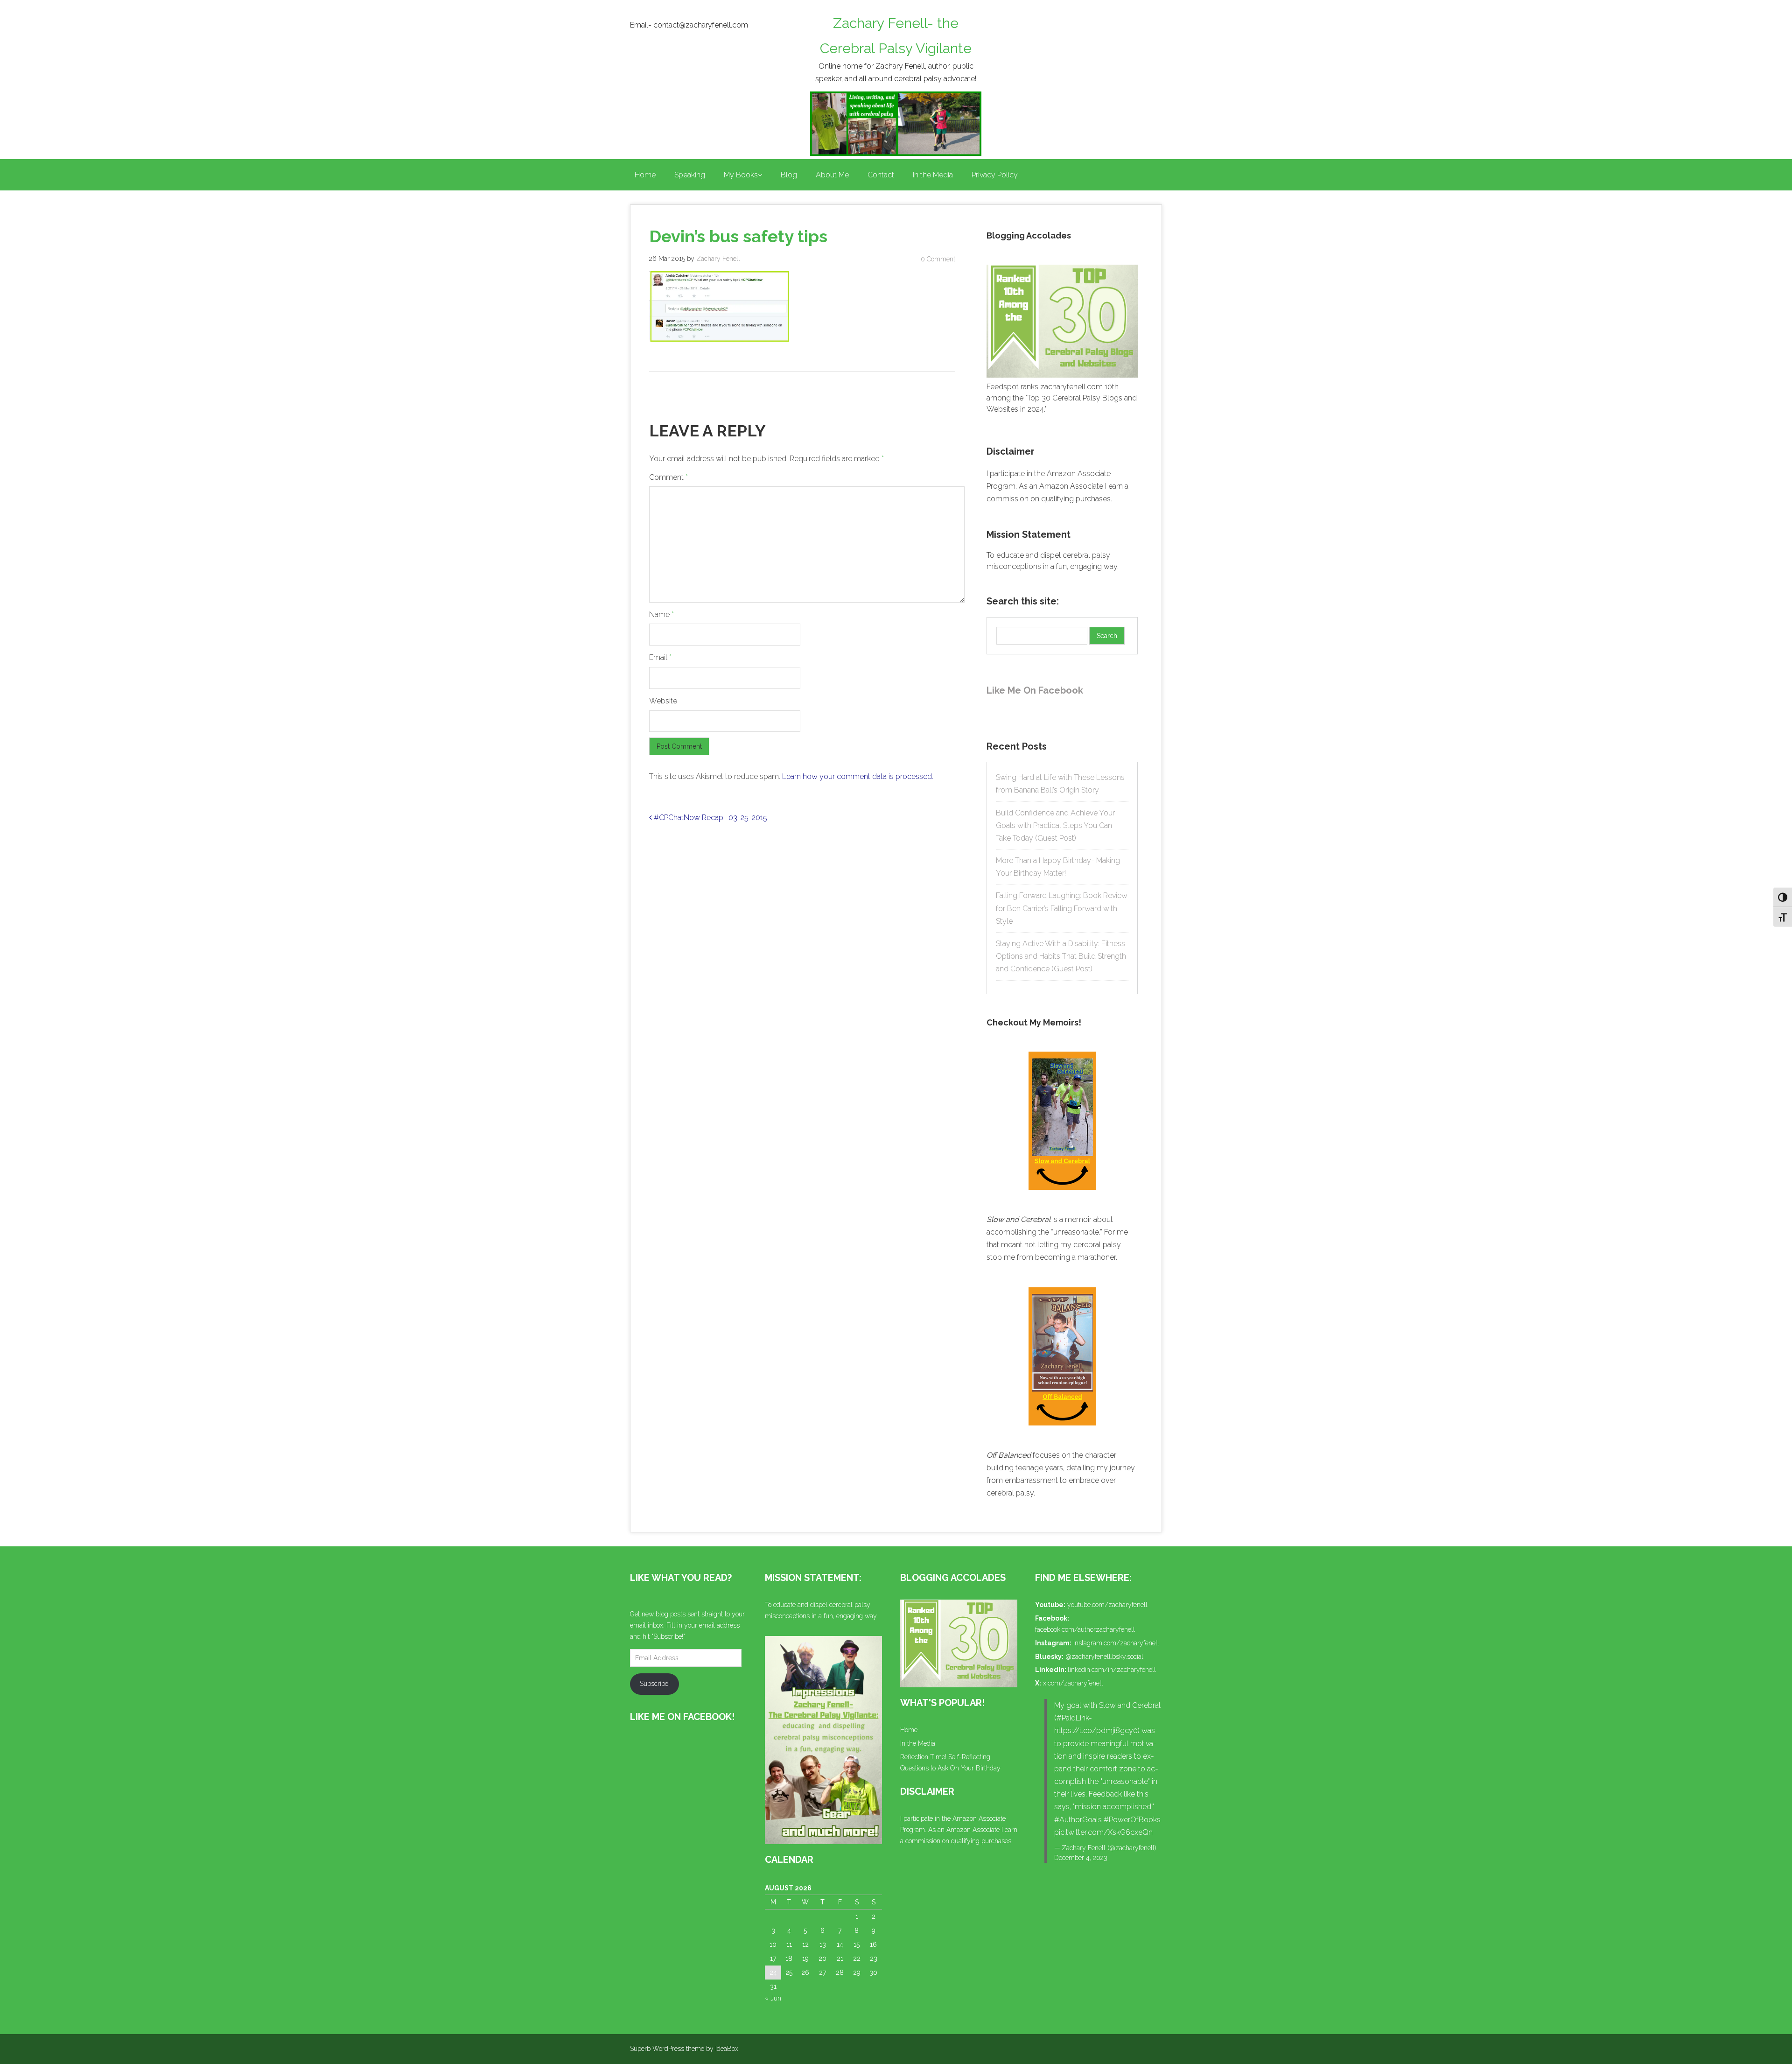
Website (663, 701)
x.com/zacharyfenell (1073, 1683)
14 (840, 1945)
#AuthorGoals (1078, 1820)
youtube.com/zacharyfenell (1107, 1605)
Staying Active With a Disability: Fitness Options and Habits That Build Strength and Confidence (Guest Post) (1061, 956)
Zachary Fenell (718, 259)
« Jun (773, 1998)
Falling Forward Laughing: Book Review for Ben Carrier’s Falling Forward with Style (1062, 908)
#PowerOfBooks (1132, 1820)
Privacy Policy (995, 175)
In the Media (933, 175)
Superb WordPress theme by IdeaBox (684, 2049)
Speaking (690, 175)
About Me (832, 175)
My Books (741, 175)
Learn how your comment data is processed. (858, 776)
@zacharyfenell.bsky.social (1104, 1657)
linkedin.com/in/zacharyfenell (1112, 1670)
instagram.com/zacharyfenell (1116, 1643)
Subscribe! (655, 1684)
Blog (789, 175)
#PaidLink (1073, 1718)
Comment (668, 477)
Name (661, 614)
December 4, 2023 (1081, 1858)
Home (645, 175)
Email (660, 657)
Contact (881, 175)
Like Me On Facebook (1035, 690)
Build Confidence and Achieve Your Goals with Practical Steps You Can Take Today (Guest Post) (1055, 825)
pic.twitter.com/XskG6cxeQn (1103, 1832)
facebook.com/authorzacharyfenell (1085, 1629)
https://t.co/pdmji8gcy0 (1096, 1731)
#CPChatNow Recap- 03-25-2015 (710, 818)
